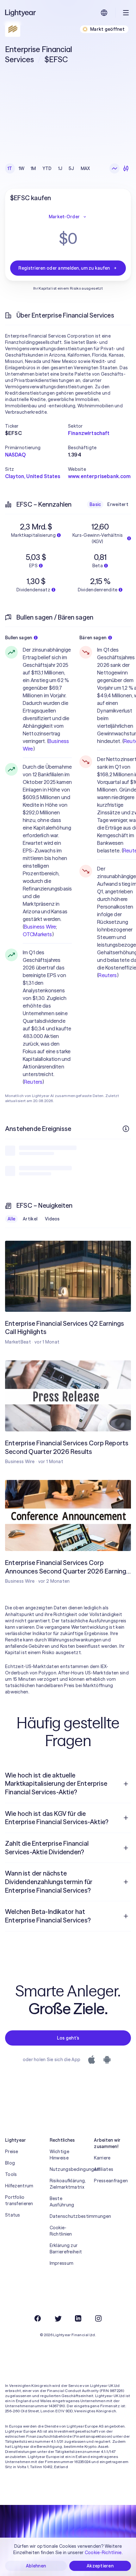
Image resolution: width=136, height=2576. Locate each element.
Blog (10, 2163)
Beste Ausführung (62, 2202)
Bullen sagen (19, 638)
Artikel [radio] (30, 1219)
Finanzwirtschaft (89, 433)
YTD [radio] (47, 168)
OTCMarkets (37, 934)
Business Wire (40, 927)
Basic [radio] (95, 504)
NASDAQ (15, 455)
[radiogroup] (49, 168)
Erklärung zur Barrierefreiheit (66, 2249)
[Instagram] (98, 2318)
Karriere (102, 2158)
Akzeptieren (100, 2566)
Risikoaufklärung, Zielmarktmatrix (68, 2184)
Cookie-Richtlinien (61, 2231)
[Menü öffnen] (126, 13)
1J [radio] (60, 168)
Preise (12, 2152)
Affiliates (104, 2169)
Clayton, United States (33, 476)
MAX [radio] (85, 168)
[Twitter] (58, 2318)
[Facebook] (38, 2318)
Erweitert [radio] (118, 504)
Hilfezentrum (19, 2186)
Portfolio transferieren (19, 2200)
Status (13, 2215)
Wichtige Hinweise (59, 2155)
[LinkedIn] (78, 2318)
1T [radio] (10, 168)
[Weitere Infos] (126, 1129)
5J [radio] (71, 168)
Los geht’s (68, 2038)
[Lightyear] (21, 13)
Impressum (62, 2263)
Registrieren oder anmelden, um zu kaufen (64, 268)
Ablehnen (36, 2566)
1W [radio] (22, 168)
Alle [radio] (11, 1219)
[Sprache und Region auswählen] (104, 13)
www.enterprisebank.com (99, 476)
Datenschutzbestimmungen (68, 2216)
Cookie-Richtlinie (103, 2553)
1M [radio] (33, 168)
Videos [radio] (52, 1219)
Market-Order (64, 217)
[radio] (114, 168)
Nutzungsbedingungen (68, 2169)
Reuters (33, 1082)
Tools (11, 2174)
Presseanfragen (111, 2181)
